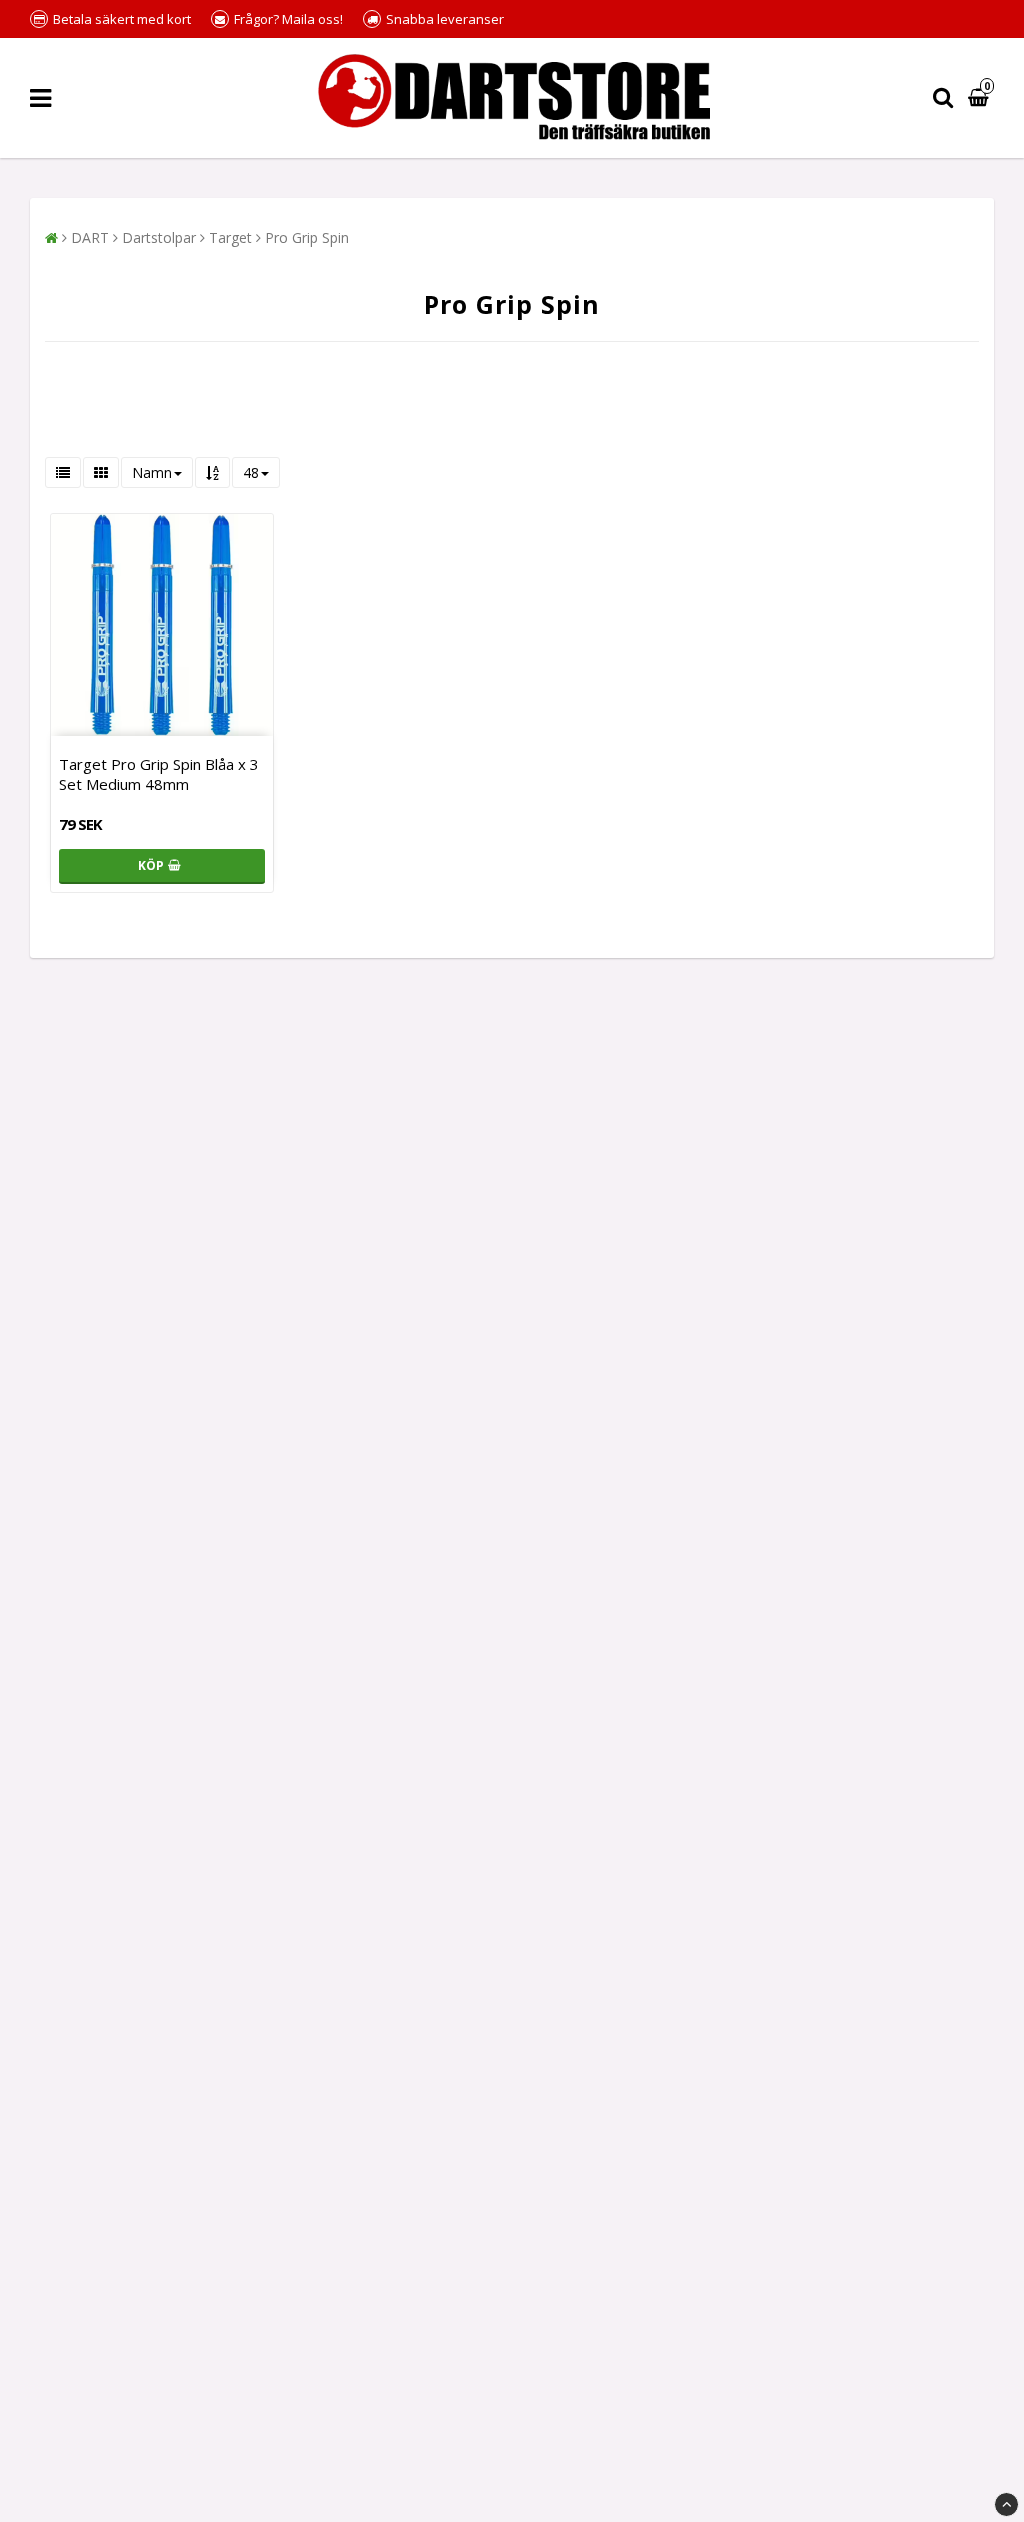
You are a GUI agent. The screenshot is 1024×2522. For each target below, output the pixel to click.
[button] (981, 98)
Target (230, 237)
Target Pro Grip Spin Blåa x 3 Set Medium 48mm (159, 774)
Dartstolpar (159, 237)
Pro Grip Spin (307, 237)
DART (90, 237)
